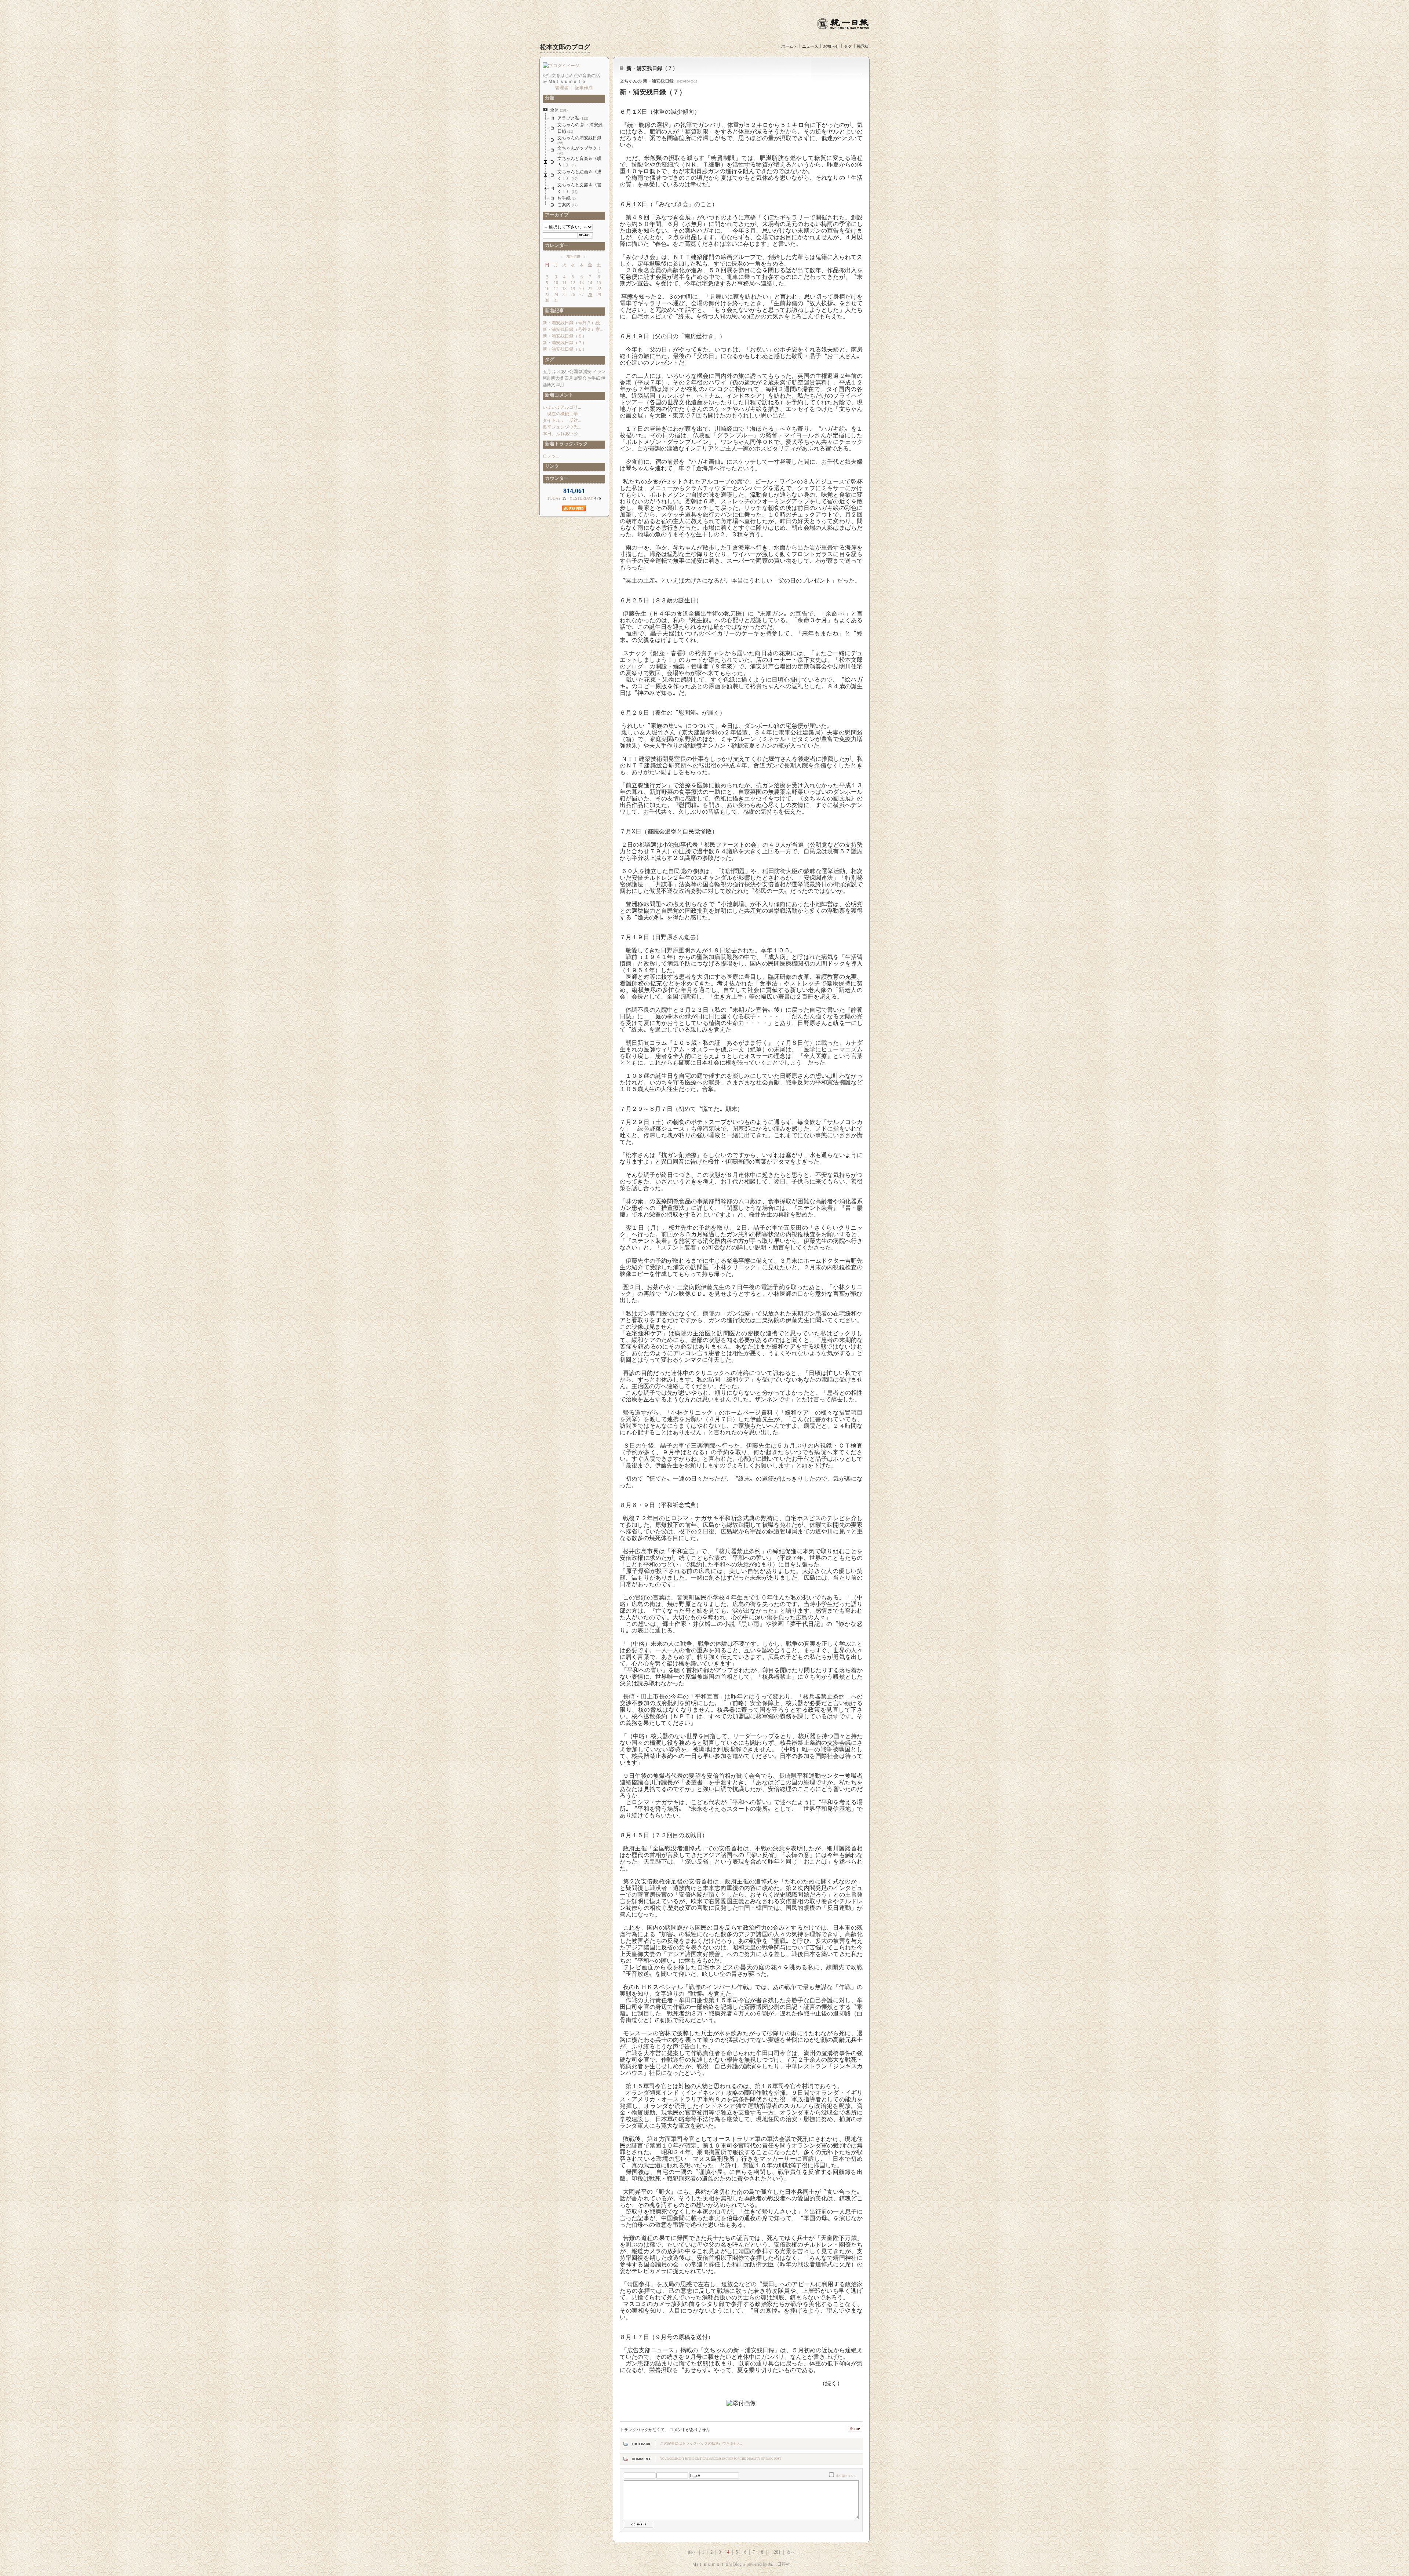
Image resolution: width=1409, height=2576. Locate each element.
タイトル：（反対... (562, 420)
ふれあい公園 (565, 372)
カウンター (556, 478)
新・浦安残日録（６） (565, 349)
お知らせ (831, 46)
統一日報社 (779, 2564)
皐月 (560, 385)
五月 (547, 372)
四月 (568, 378)
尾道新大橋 (553, 378)
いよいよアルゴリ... (562, 407)
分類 (549, 98)
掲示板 (863, 46)
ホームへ (789, 46)
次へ (791, 2552)
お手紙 (594, 378)
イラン (599, 372)
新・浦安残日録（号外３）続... (573, 323)
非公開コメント (846, 2476)
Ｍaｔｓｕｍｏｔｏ (711, 2564)
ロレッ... (551, 456)
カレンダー (556, 245)
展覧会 (580, 378)
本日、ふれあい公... (562, 434)
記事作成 (584, 88)
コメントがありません (690, 2430)
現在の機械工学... (562, 414)
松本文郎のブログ (565, 47)
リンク (551, 466)
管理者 (562, 88)
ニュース (810, 46)
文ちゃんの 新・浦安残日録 (647, 81)
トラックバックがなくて (642, 2430)
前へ (692, 2552)
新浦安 (585, 372)
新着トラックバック (565, 444)
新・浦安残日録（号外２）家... (573, 329)
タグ (848, 46)
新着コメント (558, 395)
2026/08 (573, 257)
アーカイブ (556, 215)
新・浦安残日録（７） (652, 68)
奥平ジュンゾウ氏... (562, 427)
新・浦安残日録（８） (565, 336)
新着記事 (553, 311)
